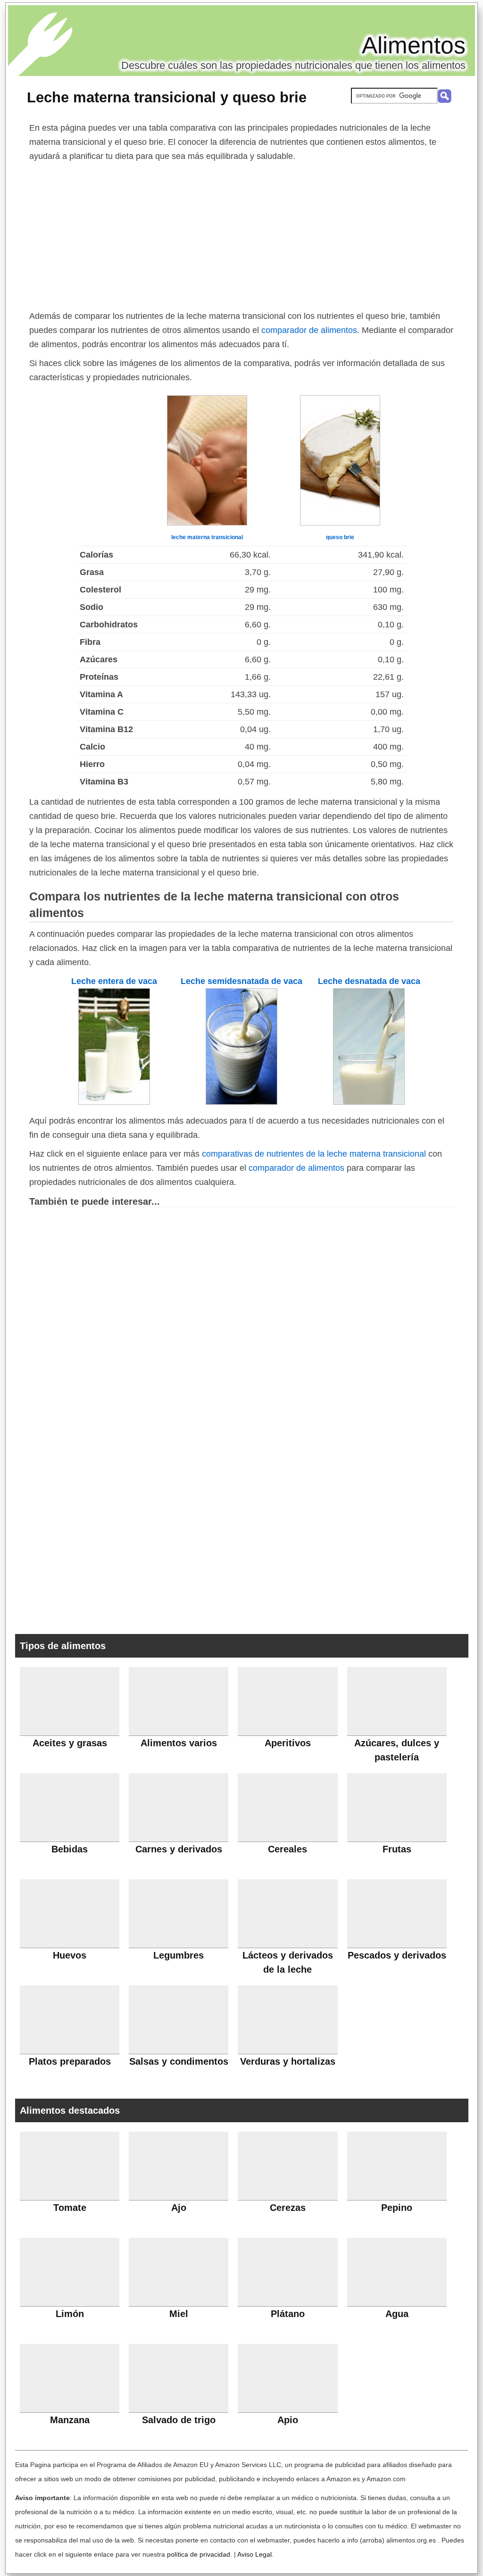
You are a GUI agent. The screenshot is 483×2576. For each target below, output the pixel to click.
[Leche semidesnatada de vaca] (241, 1102)
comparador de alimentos (309, 330)
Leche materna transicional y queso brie (167, 97)
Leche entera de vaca (114, 981)
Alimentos (414, 45)
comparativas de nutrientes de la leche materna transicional (314, 1154)
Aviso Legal (254, 2554)
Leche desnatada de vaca (369, 981)
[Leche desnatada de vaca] (369, 1102)
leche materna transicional (207, 537)
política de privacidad (199, 2554)
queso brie (340, 537)
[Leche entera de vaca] (114, 1102)
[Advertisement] (241, 234)
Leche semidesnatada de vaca (241, 981)
